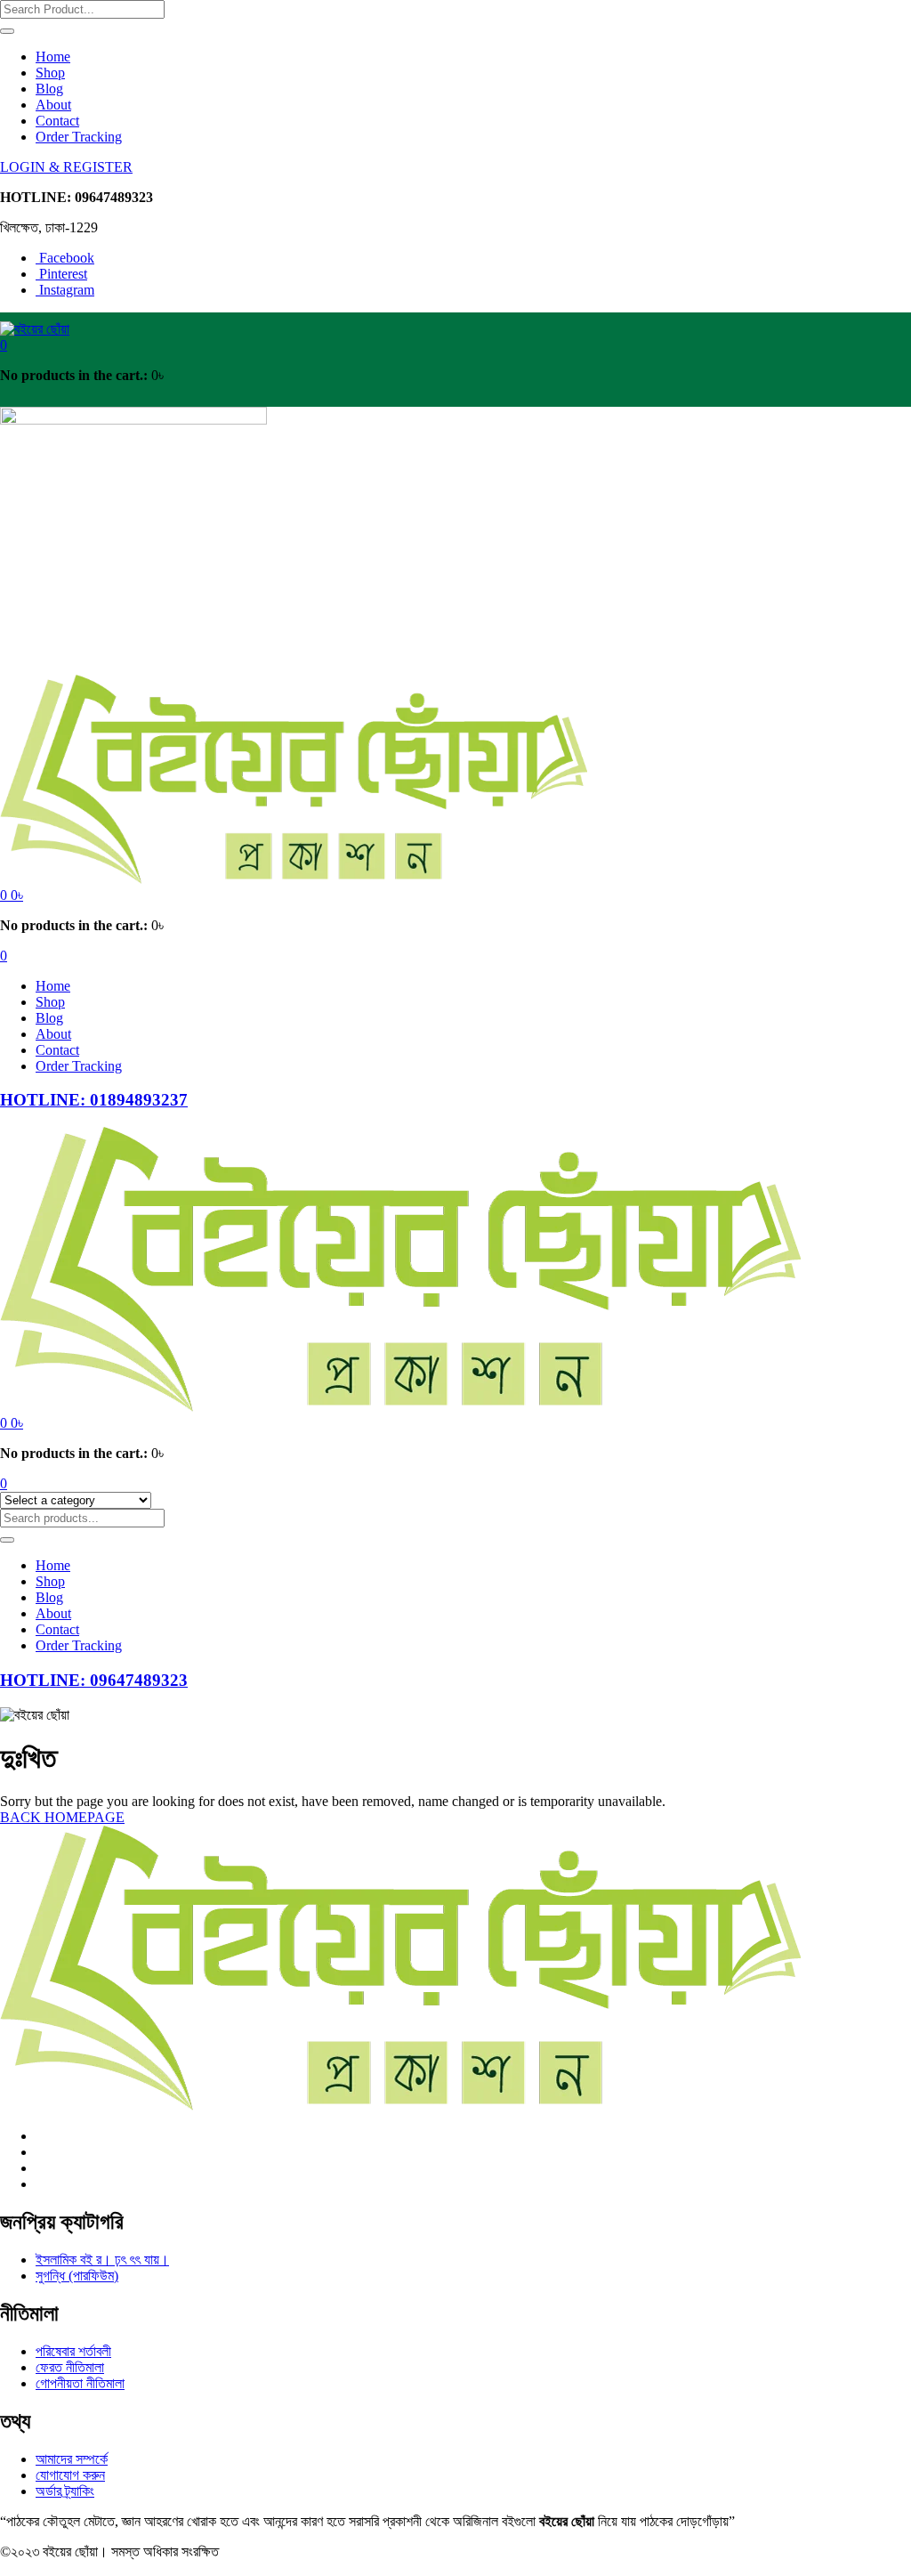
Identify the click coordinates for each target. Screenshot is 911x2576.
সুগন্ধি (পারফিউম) (77, 2276)
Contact (57, 121)
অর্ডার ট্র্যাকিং (65, 2491)
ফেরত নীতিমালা (70, 2367)
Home (53, 57)
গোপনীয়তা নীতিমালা (80, 2383)
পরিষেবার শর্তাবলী (73, 2351)
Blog (49, 89)
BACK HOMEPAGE (62, 1817)
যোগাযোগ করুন (70, 2475)
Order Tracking (79, 137)
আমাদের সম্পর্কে (72, 2459)
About (53, 105)
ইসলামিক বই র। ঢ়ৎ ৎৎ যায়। (102, 2260)
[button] (4, 345)
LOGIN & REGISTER (66, 167)
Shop (50, 73)
